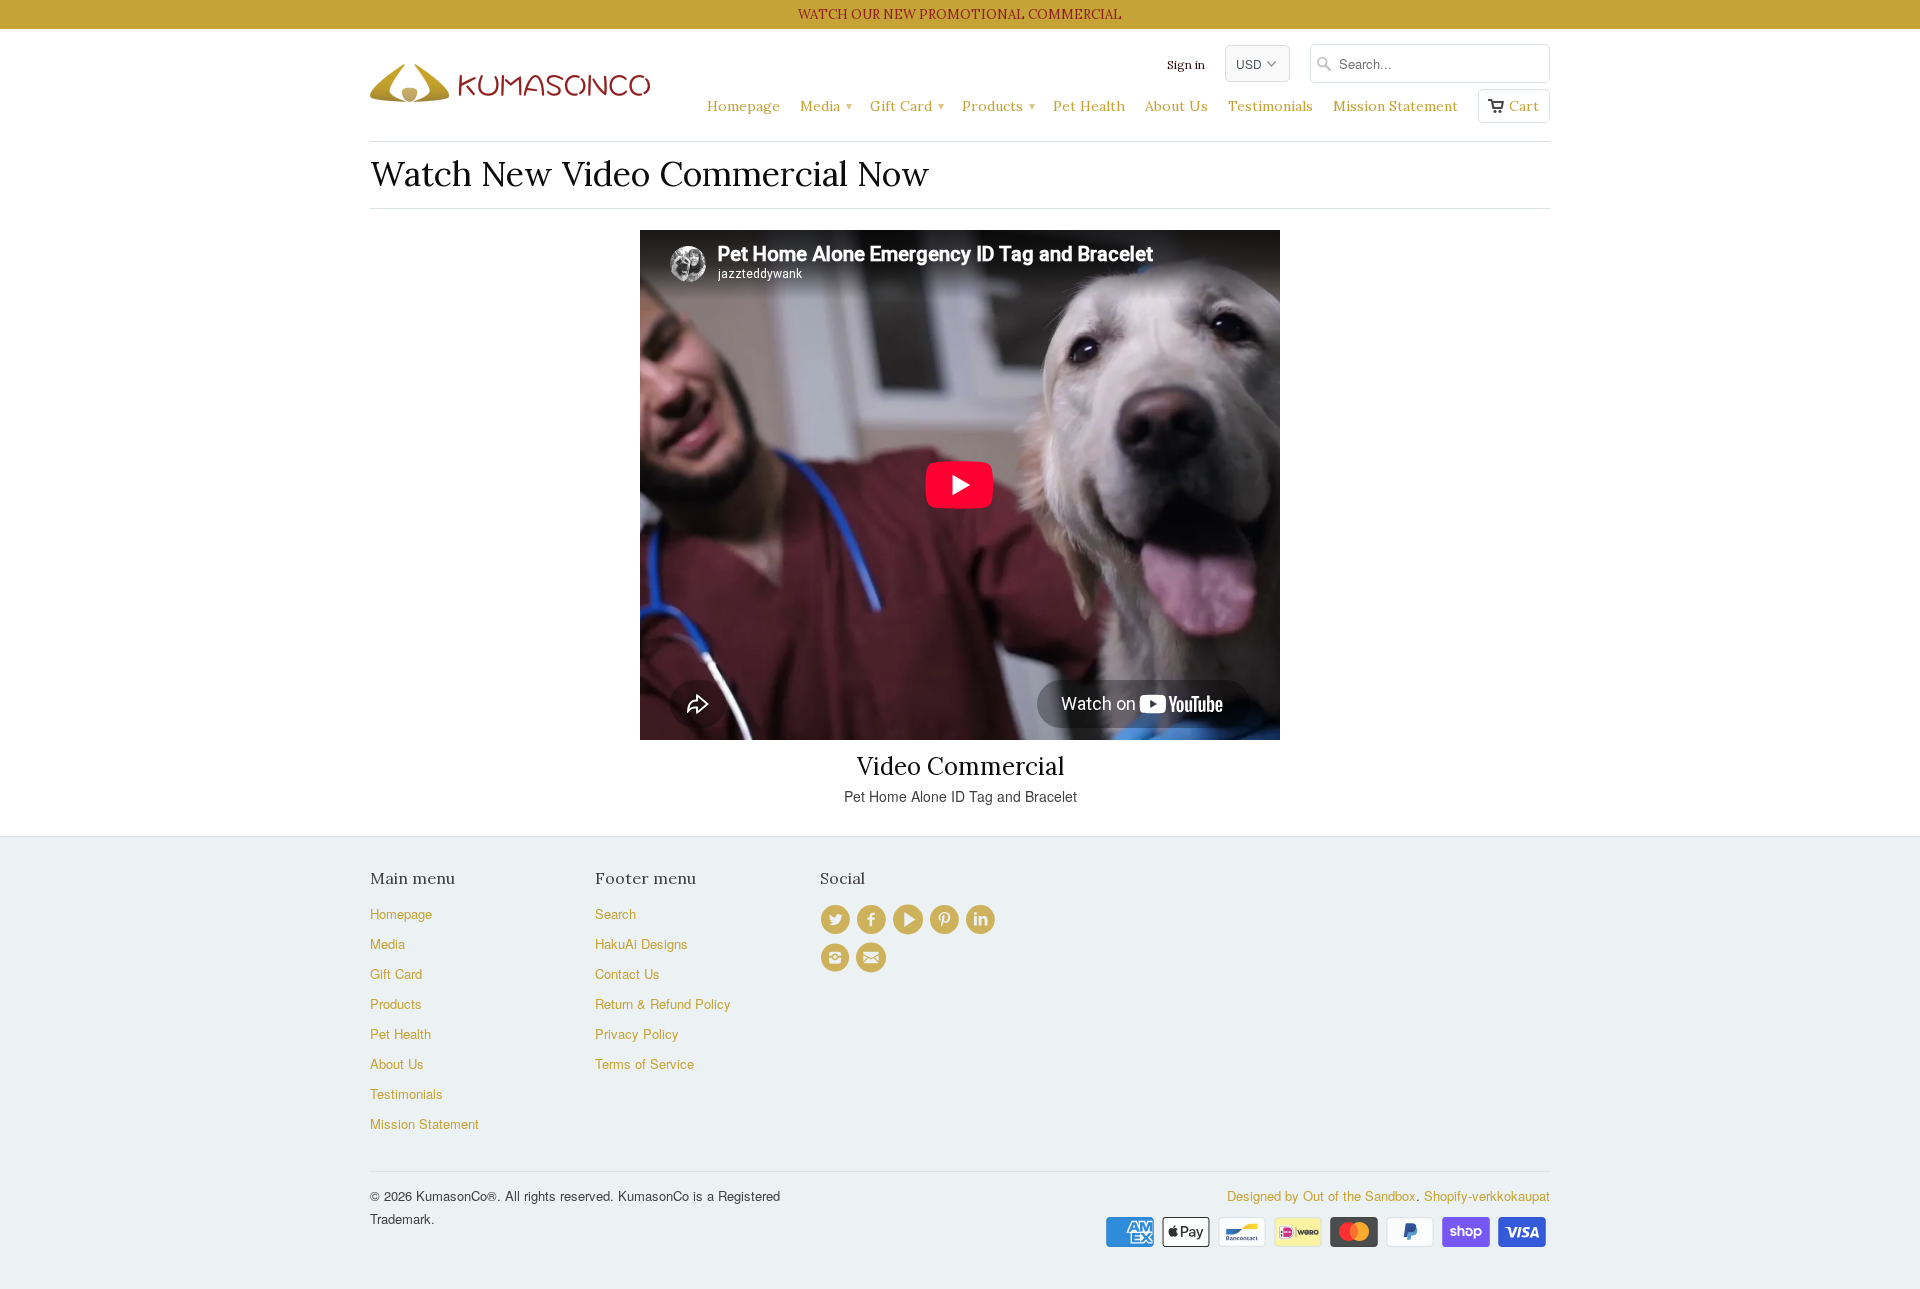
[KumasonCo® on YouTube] (911, 920)
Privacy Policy (637, 1033)
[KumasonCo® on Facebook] (874, 920)
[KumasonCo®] (510, 78)
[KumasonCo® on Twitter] (838, 920)
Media (825, 106)
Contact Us (627, 973)
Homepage (743, 106)
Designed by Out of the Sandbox (1321, 1195)
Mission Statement (1395, 106)
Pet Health (1089, 106)
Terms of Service (644, 1063)
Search (615, 913)
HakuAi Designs (641, 943)
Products (997, 106)
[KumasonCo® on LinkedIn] (983, 920)
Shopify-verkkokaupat (1487, 1195)
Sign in (1186, 64)
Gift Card (906, 106)
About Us (1176, 106)
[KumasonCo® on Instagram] (838, 958)
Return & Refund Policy (663, 1003)
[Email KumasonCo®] (874, 958)
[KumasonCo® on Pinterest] (947, 920)
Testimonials (1270, 106)
